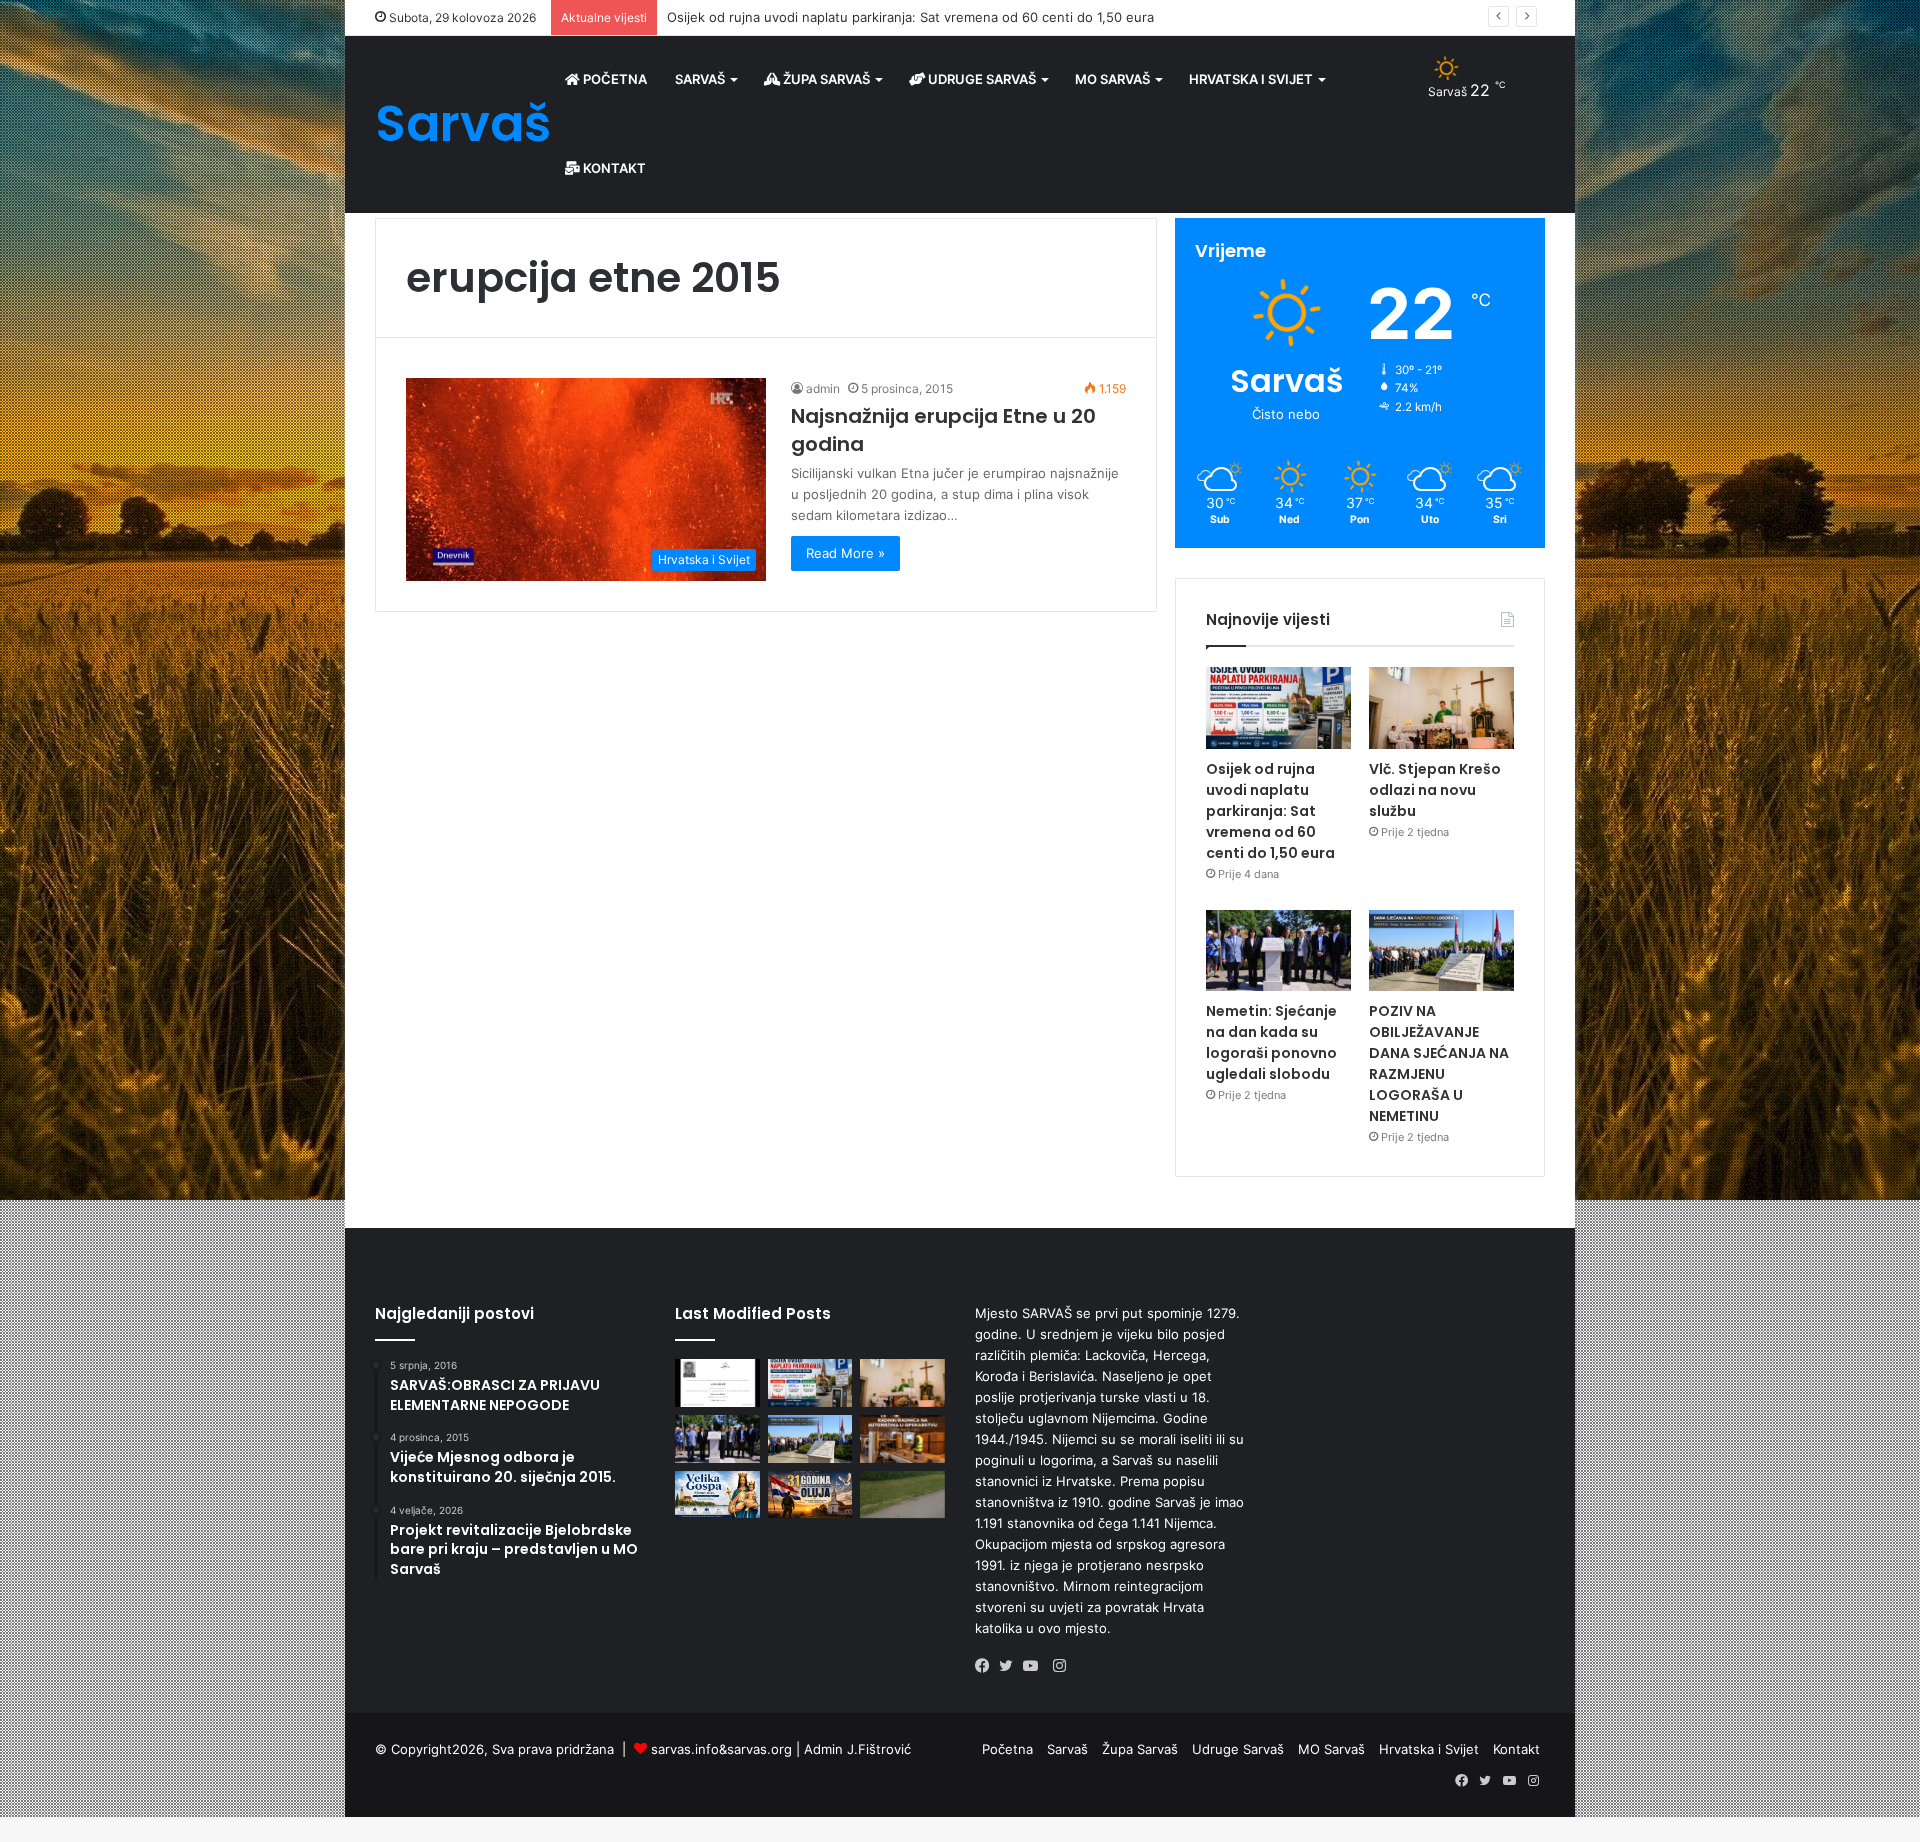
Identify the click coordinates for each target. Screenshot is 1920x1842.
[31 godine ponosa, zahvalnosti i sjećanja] (810, 1495)
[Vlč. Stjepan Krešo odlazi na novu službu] (1441, 708)
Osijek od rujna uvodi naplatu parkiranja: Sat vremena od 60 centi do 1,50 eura (1270, 811)
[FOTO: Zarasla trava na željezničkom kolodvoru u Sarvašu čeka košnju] (902, 1495)
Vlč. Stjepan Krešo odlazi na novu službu (793, 17)
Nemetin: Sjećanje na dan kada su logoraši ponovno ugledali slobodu (1271, 1042)
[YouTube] (1035, 1666)
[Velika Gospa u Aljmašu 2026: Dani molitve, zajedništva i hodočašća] (717, 1495)
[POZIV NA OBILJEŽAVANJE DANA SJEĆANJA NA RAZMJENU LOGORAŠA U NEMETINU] (1441, 951)
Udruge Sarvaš (980, 79)
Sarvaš (700, 79)
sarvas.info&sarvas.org (721, 1749)
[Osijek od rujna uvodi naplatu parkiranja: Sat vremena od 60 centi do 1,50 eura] (1278, 708)
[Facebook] (987, 1666)
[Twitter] (1011, 1666)
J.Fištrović (879, 1749)
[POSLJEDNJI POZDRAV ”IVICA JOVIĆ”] (717, 1383)
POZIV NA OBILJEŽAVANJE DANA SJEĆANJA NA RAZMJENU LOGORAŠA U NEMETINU (1439, 1063)
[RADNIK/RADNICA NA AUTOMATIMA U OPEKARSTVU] (902, 1439)
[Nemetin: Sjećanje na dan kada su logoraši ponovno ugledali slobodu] (1278, 951)
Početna (613, 79)
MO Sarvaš (1112, 79)
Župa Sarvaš (825, 79)
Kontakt (613, 168)
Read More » (845, 553)
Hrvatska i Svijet (1251, 79)
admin (823, 388)
